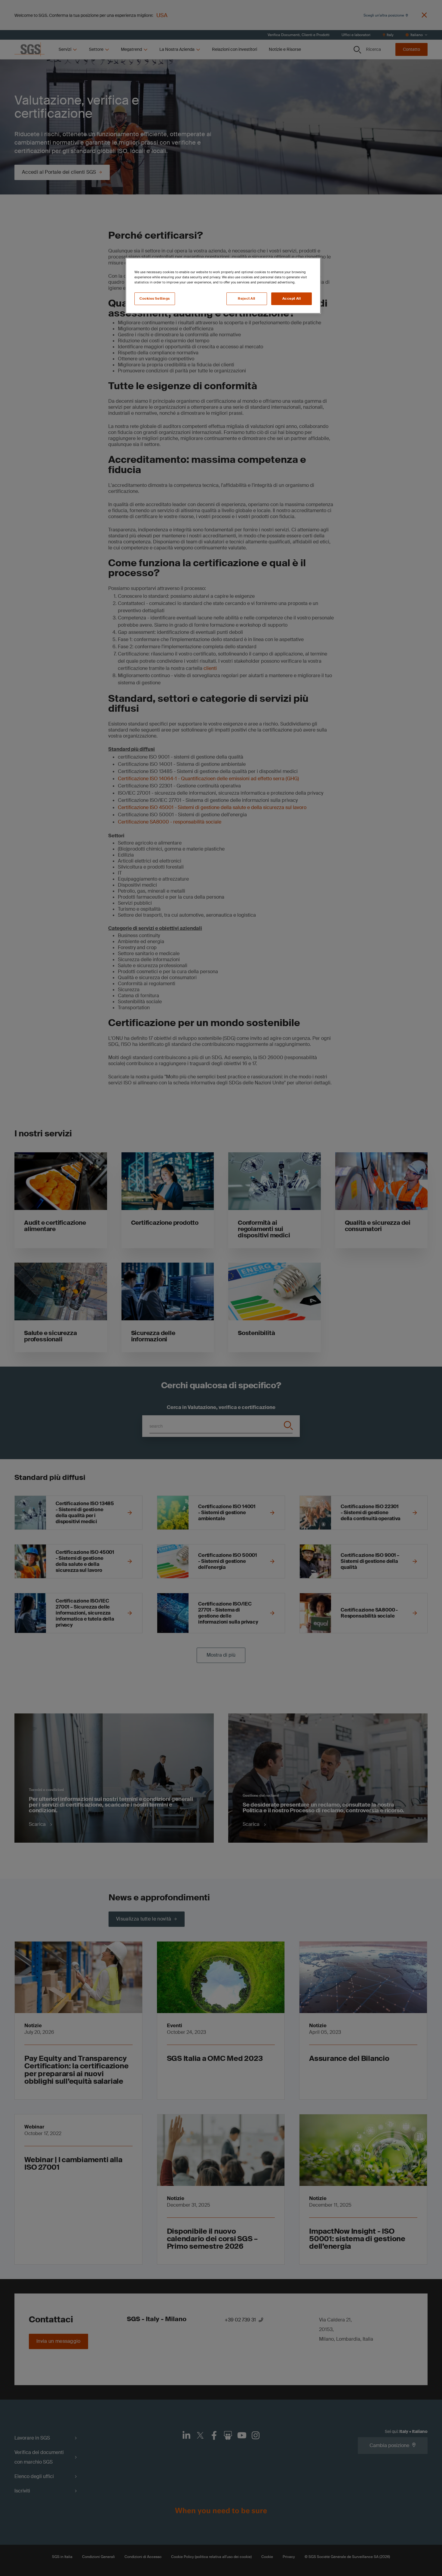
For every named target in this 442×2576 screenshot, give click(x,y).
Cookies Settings (155, 299)
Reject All (247, 299)
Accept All (292, 299)
